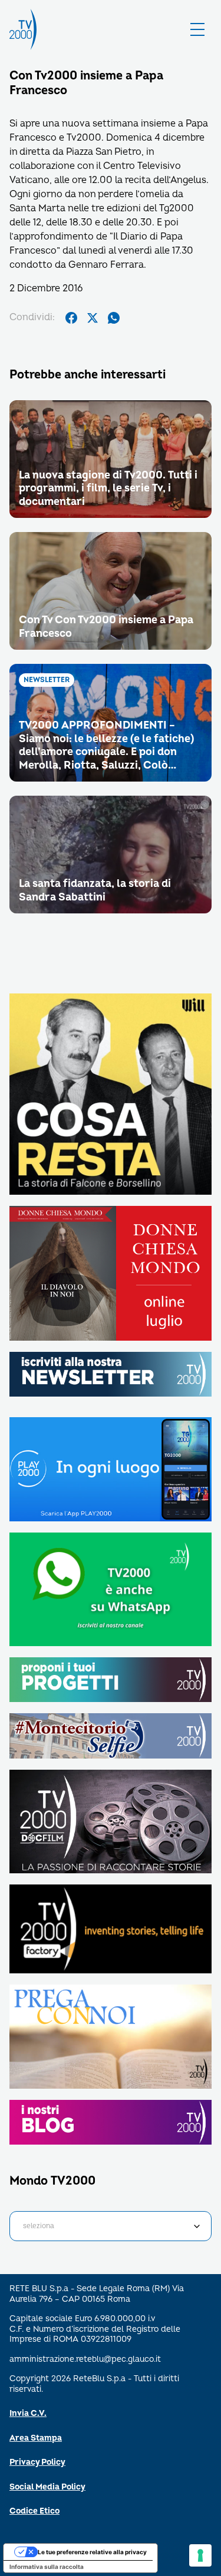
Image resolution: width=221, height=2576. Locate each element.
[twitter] (93, 318)
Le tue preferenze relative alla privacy (92, 2552)
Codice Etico (34, 2511)
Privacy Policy (37, 2462)
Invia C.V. (28, 2413)
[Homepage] (23, 29)
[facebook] (71, 318)
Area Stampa (36, 2438)
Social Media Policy (47, 2487)
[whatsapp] (114, 318)
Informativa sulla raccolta (47, 2567)
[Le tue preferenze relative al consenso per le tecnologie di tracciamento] (200, 2555)
